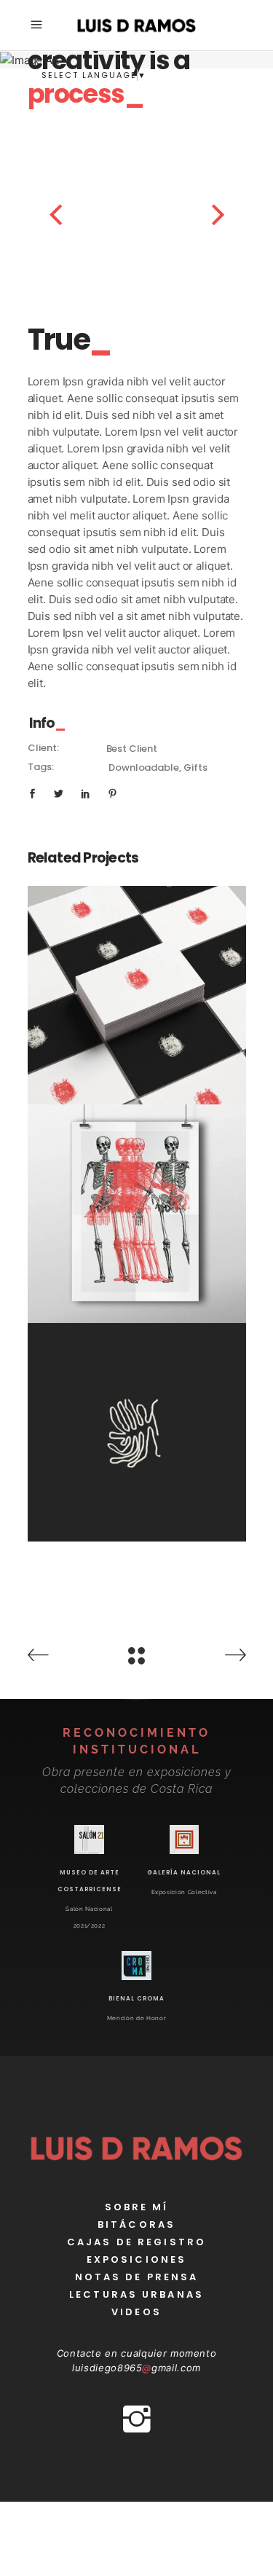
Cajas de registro (136, 2242)
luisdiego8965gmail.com (136, 2368)
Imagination (136, 999)
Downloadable (143, 767)
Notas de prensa (137, 2277)
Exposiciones (136, 2259)
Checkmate (136, 978)
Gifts (195, 767)
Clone (137, 1415)
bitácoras (136, 2224)
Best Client (132, 749)
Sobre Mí (137, 2207)
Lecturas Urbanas (136, 2294)
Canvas (137, 1197)
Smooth (136, 1016)
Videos (136, 2312)
